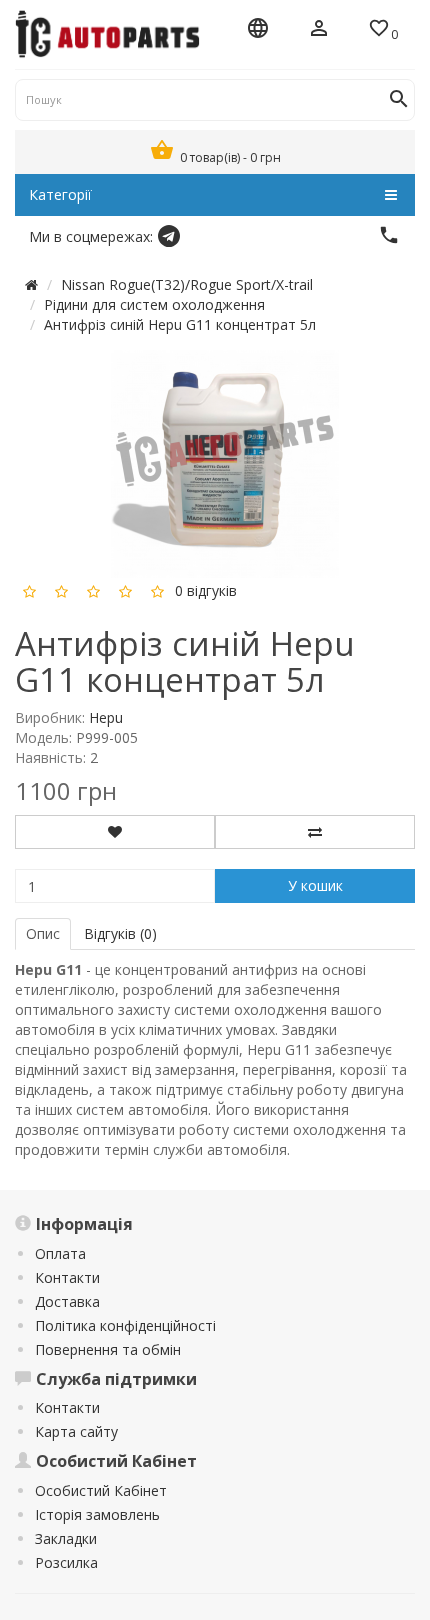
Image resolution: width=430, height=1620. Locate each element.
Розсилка (66, 1562)
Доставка (67, 1301)
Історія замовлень (97, 1514)
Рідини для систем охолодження (154, 304)
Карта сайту (76, 1431)
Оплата (60, 1253)
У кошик (315, 885)
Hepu (106, 717)
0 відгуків (206, 589)
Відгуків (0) (120, 933)
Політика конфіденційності (125, 1325)
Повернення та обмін (108, 1349)
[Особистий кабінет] (319, 30)
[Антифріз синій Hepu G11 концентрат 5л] (225, 461)
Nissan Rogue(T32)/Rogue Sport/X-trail (187, 284)
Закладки (66, 1538)
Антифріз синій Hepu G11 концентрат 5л (180, 324)
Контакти (67, 1277)
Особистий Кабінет (101, 1490)
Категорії (60, 194)
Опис (43, 933)
